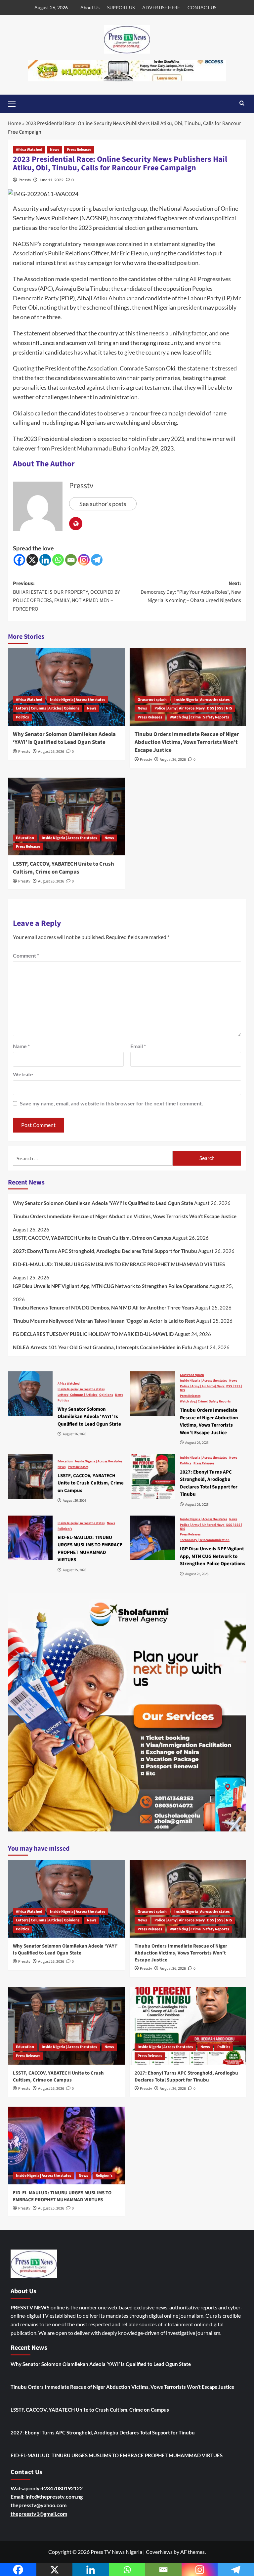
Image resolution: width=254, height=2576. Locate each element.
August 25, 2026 (51, 2208)
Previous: (66, 596)
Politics (22, 717)
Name (21, 1046)
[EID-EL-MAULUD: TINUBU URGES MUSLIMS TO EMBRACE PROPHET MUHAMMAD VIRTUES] (30, 1538)
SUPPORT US (121, 7)
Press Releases (79, 150)
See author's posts (103, 504)
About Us (90, 7)
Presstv (25, 180)
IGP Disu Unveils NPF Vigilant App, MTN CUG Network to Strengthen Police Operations (111, 1286)
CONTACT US (202, 7)
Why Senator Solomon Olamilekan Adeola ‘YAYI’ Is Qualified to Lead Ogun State (64, 738)
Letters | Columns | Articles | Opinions (48, 708)
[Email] (71, 560)
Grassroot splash (152, 700)
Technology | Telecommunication (205, 1540)
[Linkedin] (45, 560)
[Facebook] (19, 560)
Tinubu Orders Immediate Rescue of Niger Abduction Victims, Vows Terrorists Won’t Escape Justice (187, 742)
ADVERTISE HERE (161, 7)
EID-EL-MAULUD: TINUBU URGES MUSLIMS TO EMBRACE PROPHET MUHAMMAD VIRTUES (119, 1264)
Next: (191, 592)
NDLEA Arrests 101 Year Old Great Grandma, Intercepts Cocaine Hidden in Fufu (103, 1347)
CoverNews (159, 2552)
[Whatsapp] (58, 560)
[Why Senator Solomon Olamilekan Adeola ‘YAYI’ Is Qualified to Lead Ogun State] (66, 687)
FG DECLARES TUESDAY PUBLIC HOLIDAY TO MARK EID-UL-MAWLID (93, 1334)
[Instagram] (84, 560)
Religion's (65, 1529)
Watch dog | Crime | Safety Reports (199, 717)
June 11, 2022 (51, 180)
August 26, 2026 (51, 752)
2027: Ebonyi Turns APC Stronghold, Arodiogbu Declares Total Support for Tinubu (105, 1251)
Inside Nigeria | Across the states (78, 700)
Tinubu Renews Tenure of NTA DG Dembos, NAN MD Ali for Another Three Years (104, 1308)
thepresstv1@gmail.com (39, 2514)
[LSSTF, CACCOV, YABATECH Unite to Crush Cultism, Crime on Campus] (66, 816)
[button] (15, 103)
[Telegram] (97, 560)
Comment (26, 955)
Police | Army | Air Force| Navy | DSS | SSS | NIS (193, 708)
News (55, 150)
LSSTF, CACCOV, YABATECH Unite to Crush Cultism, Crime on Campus (63, 868)
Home (15, 123)
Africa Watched (29, 150)
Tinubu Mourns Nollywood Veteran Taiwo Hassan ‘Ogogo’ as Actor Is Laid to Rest (104, 1321)
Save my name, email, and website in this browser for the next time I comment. (111, 1103)
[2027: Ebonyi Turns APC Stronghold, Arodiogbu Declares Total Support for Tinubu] (153, 1476)
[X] (32, 560)
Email (138, 1046)
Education (25, 838)
